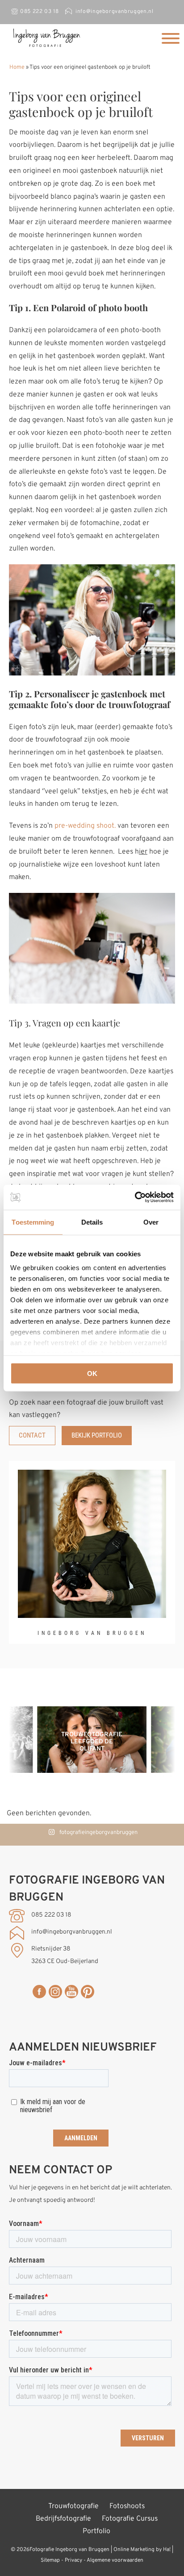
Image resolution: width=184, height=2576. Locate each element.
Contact (32, 1435)
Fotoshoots (127, 2506)
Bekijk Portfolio (97, 1435)
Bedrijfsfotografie (63, 2519)
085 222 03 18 (39, 12)
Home (17, 67)
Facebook (39, 1992)
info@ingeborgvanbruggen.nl (114, 12)
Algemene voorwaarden (115, 2560)
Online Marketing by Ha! (142, 2550)
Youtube (71, 1992)
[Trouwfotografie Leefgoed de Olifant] (92, 1771)
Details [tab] (92, 1222)
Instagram (55, 1992)
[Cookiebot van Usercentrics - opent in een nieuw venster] (135, 1197)
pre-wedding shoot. (85, 826)
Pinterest (88, 1992)
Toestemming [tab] (33, 1222)
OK (92, 1373)
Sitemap (50, 2560)
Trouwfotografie (73, 2506)
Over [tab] (151, 1222)
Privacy (73, 2560)
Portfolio (96, 2531)
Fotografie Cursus (130, 2519)
